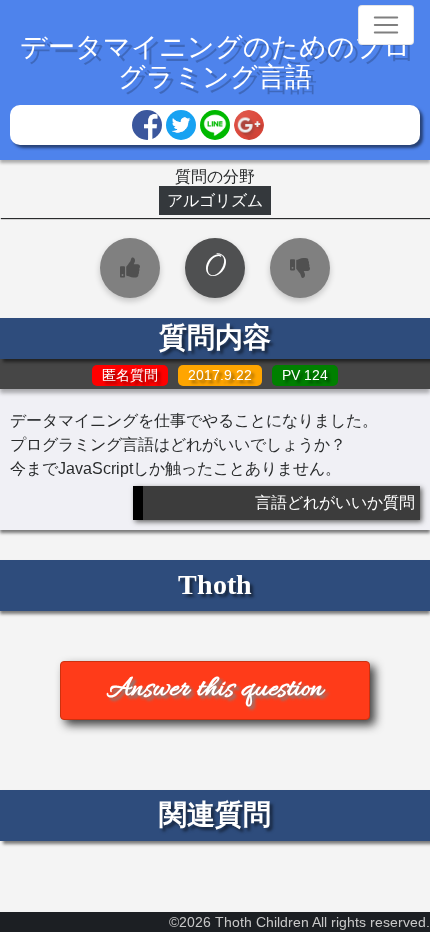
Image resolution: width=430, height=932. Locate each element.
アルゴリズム (215, 200)
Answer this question (215, 690)
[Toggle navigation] (386, 25)
